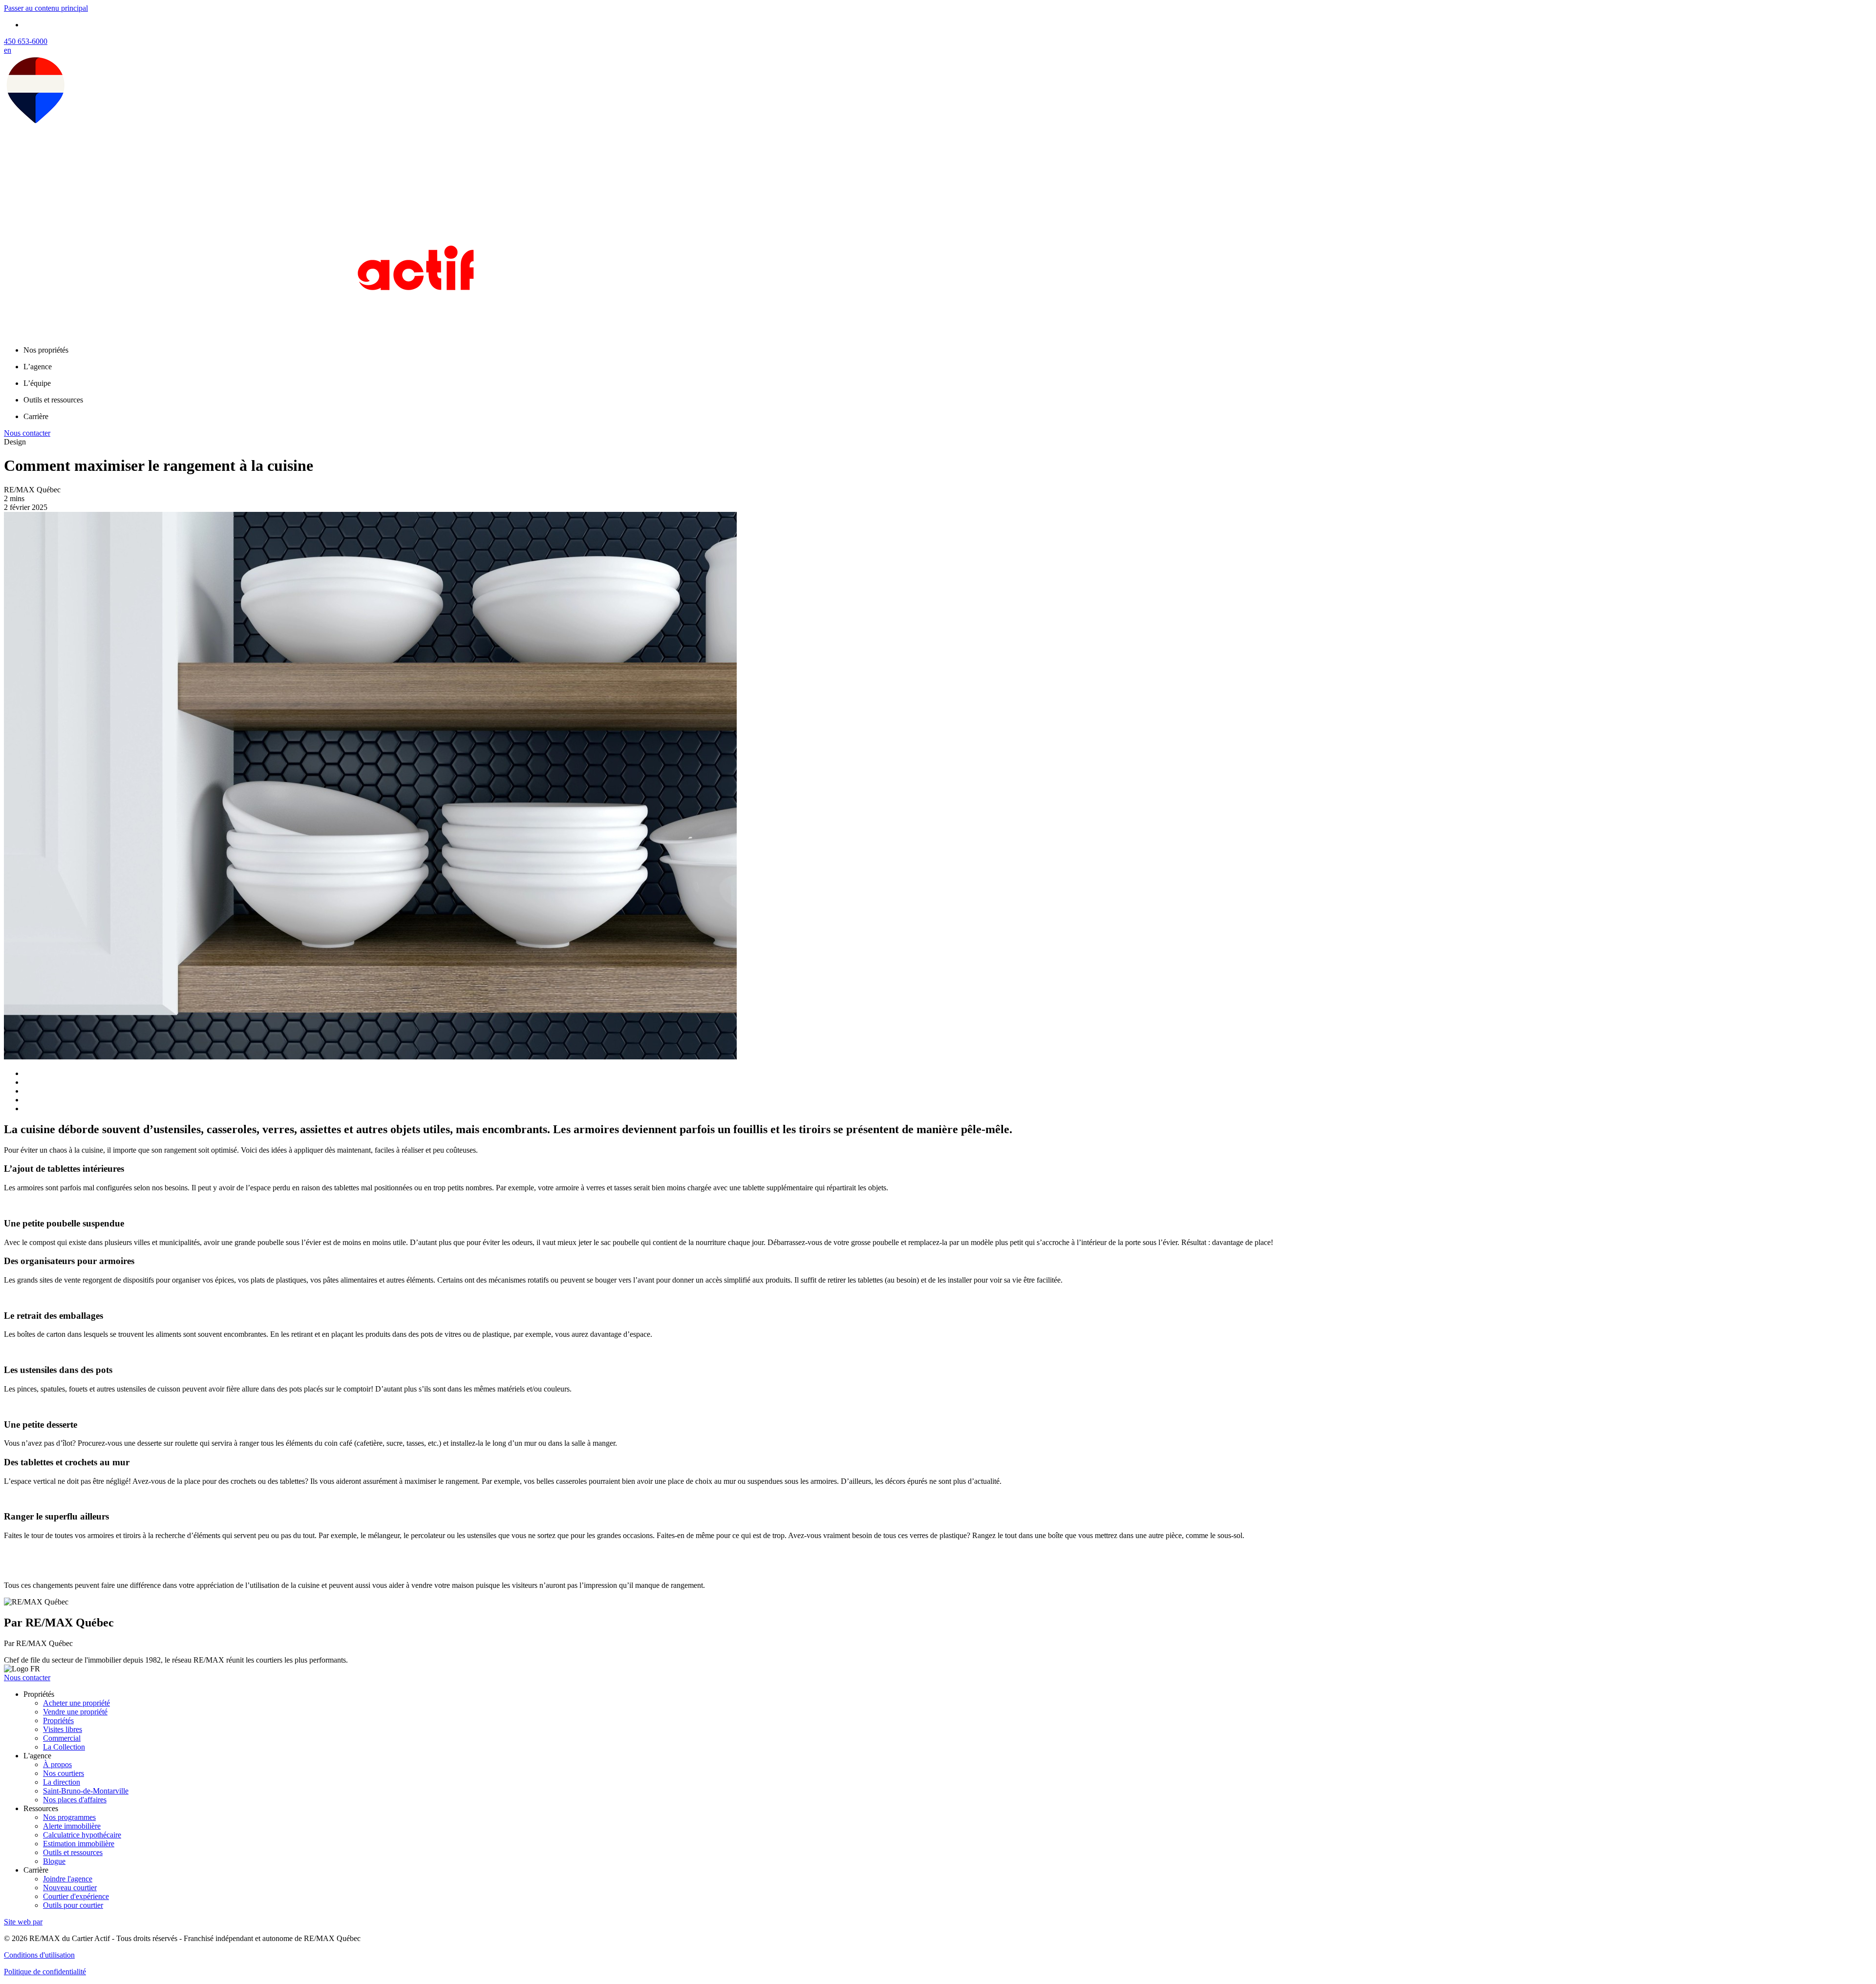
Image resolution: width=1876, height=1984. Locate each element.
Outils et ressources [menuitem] (53, 400)
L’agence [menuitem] (38, 367)
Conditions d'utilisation (39, 1955)
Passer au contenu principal (46, 8)
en (8, 50)
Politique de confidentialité (45, 1972)
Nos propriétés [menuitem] (46, 350)
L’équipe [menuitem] (37, 383)
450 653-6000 (26, 41)
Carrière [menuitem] (36, 416)
